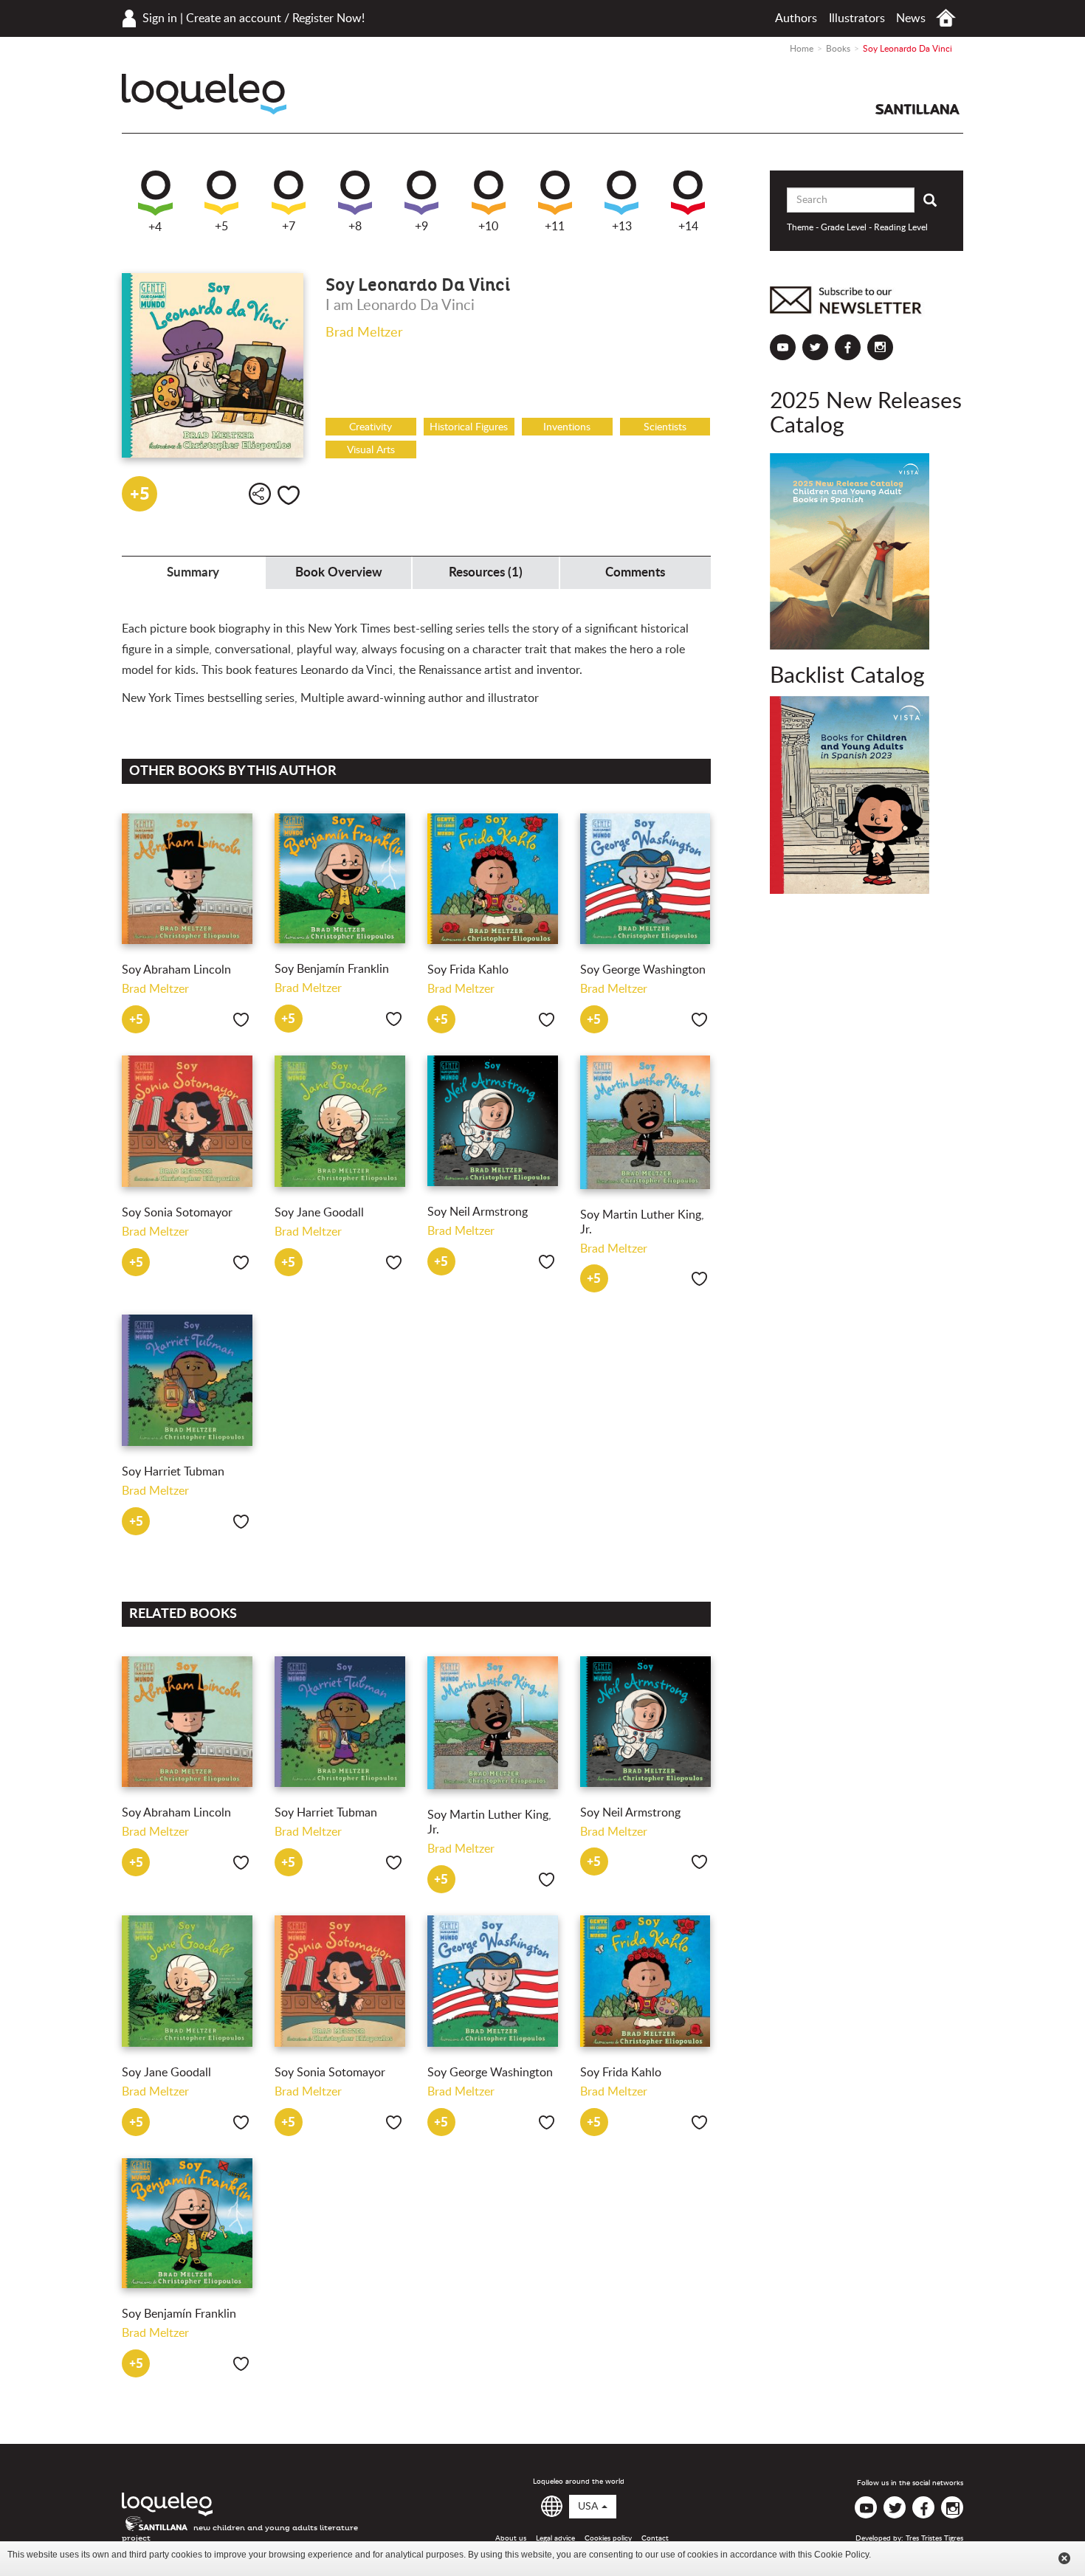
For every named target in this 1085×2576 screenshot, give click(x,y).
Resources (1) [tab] (486, 572)
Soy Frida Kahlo (468, 970)
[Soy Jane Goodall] (340, 1121)
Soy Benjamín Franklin (332, 969)
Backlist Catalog (847, 676)
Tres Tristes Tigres (934, 2538)
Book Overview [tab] (339, 572)
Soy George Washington (643, 970)
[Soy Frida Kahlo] (493, 879)
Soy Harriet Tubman (173, 1472)
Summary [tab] (193, 572)
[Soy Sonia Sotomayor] (187, 1121)
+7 (289, 227)
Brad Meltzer (364, 333)
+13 (622, 227)
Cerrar (1064, 2558)
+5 (221, 227)
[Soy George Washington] (645, 879)
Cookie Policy (841, 2555)
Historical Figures (469, 427)
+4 (155, 227)
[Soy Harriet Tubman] (187, 1380)
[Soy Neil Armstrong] (493, 1121)
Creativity (371, 427)
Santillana (917, 109)
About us (511, 2538)
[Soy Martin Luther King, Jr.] (645, 1122)
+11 (555, 227)
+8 (355, 227)
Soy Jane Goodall (319, 1213)
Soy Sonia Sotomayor (177, 1213)
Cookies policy (608, 2538)
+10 (488, 227)
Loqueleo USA (204, 94)
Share (260, 494)
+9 (421, 227)
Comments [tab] (635, 572)
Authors (796, 18)
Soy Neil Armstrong (478, 1212)
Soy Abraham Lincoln (176, 970)
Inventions (567, 427)
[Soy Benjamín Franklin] (340, 879)
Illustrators (857, 18)
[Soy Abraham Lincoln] (187, 879)
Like (289, 495)
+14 (688, 227)
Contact (655, 2538)
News (911, 18)
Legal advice (555, 2538)
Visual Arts (371, 450)
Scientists (665, 427)
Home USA (946, 18)
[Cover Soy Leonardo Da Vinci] (213, 365)
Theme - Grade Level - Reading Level (857, 227)
